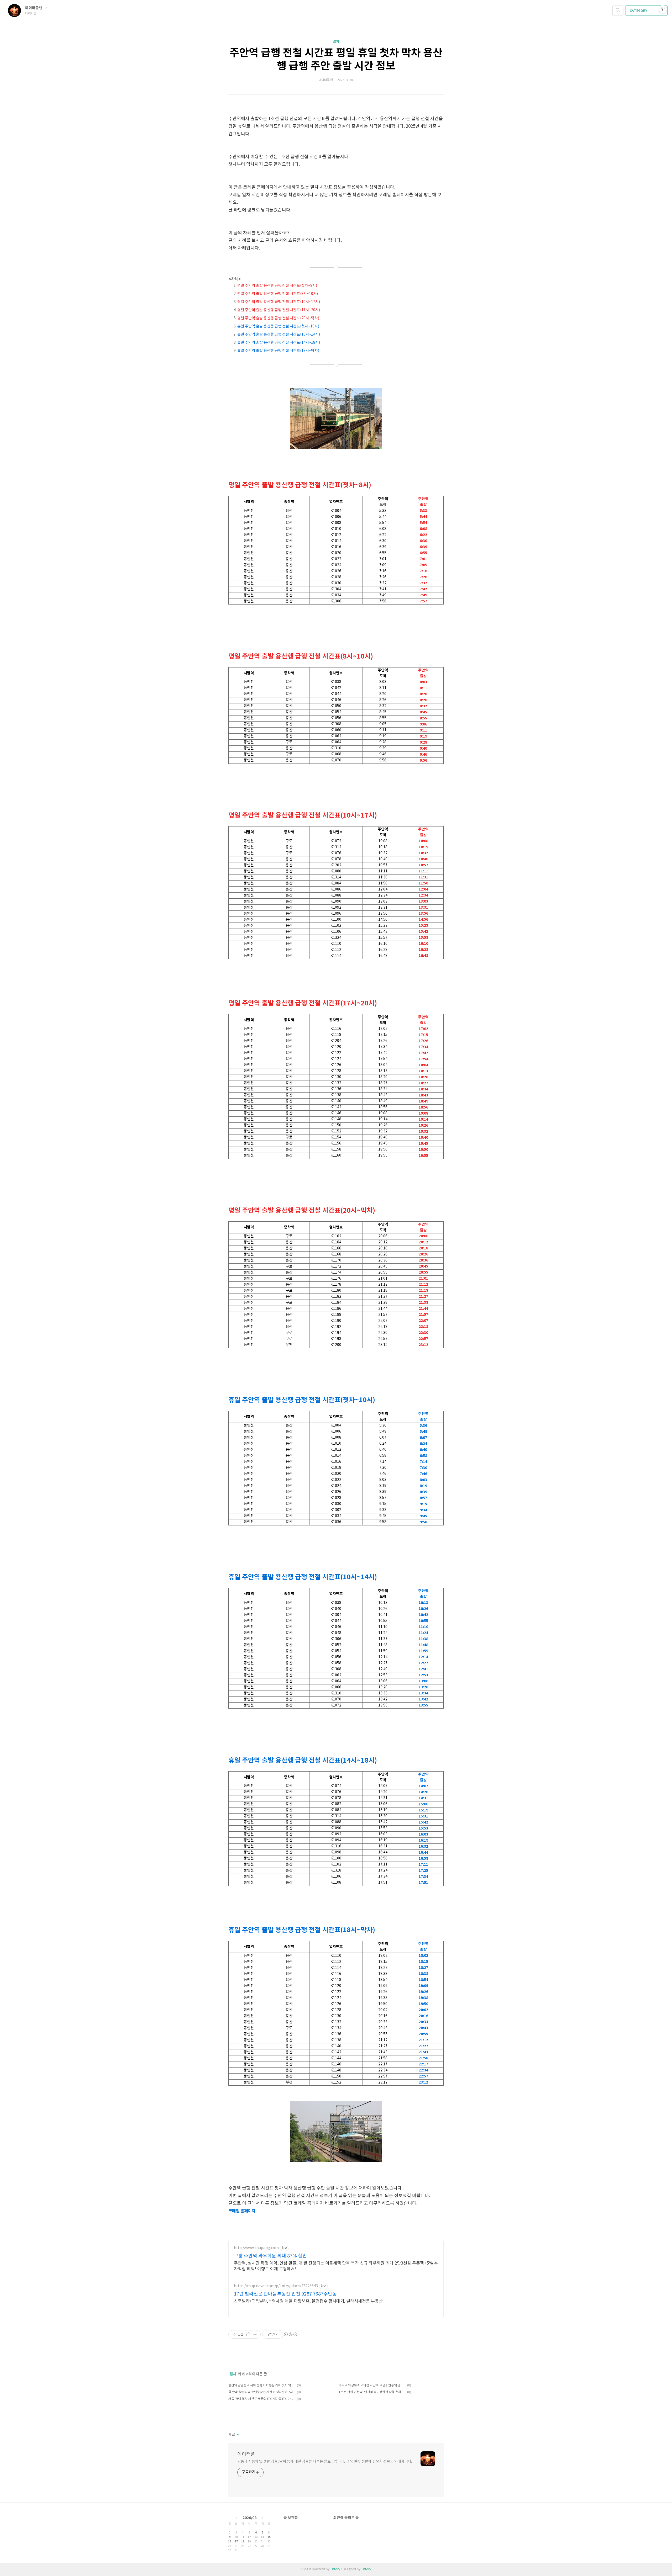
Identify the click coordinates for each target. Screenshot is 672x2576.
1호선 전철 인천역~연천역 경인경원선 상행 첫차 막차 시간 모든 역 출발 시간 (372, 2392)
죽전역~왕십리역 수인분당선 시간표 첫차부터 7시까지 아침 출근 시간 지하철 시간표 (262, 2392)
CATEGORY (639, 11)
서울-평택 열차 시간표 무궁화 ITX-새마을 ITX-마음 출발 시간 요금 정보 (262, 2399)
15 (269, 2537)
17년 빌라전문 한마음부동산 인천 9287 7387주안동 (285, 2294)
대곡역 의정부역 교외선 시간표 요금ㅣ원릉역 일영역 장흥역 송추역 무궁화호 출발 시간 (372, 2385)
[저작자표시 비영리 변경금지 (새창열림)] (290, 2334)
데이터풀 (246, 2454)
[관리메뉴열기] (663, 9)
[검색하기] (618, 10)
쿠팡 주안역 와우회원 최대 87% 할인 (270, 2256)
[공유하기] (248, 2334)
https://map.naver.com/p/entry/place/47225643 (276, 2286)
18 (243, 2542)
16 (230, 2542)
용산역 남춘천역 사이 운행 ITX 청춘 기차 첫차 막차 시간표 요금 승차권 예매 (262, 2385)
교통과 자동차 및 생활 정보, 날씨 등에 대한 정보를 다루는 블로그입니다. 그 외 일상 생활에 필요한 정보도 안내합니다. (325, 2462)
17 (236, 2542)
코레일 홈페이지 (242, 2211)
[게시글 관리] (255, 2334)
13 (256, 2537)
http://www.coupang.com (256, 2248)
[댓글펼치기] (237, 2435)
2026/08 (250, 2518)
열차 (336, 42)
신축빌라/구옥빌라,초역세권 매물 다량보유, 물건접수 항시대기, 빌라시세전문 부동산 (308, 2301)
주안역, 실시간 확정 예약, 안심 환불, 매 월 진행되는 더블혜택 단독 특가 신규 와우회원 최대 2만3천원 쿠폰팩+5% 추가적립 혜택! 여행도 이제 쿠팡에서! (336, 2266)
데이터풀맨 (34, 8)
